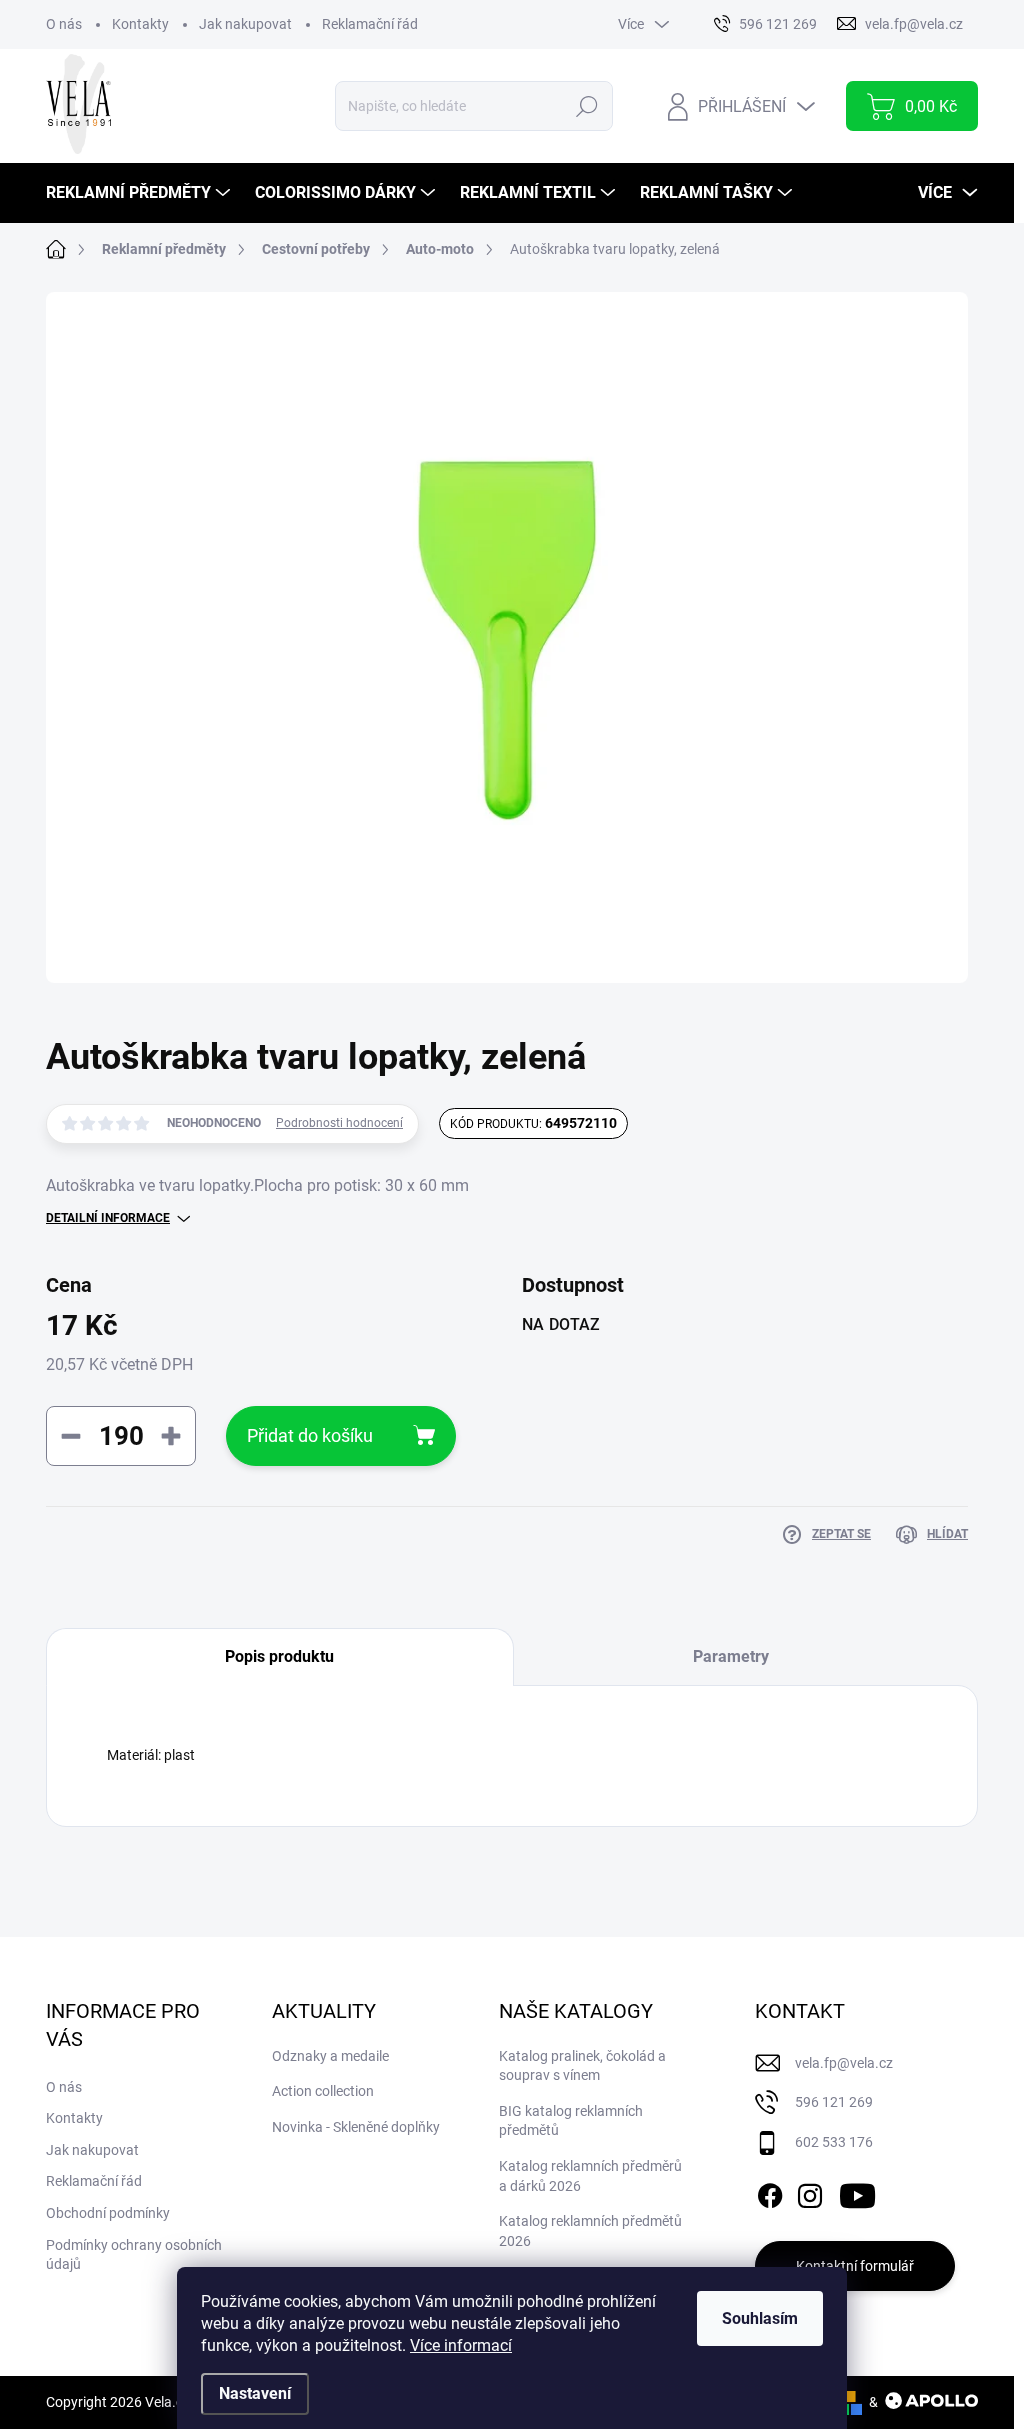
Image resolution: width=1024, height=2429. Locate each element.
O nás (64, 24)
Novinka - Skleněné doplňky (356, 2127)
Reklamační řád (370, 24)
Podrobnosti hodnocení (339, 1123)
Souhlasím (760, 2318)
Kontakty (140, 24)
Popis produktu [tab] (279, 1656)
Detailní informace (108, 1218)
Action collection (323, 2091)
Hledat (587, 106)
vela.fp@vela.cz (844, 2063)
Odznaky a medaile (330, 2056)
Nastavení (255, 2393)
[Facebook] (770, 2192)
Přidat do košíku (310, 1435)
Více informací (461, 2345)
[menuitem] (140, 193)
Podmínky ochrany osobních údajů (134, 2255)
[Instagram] (810, 2192)
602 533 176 (834, 2142)
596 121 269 (834, 2102)
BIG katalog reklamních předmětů (571, 2121)
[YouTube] (857, 2192)
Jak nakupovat (245, 24)
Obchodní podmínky (108, 2213)
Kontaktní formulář (855, 2266)
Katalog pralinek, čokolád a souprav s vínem (582, 2066)
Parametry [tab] (731, 1656)
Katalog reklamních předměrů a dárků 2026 (590, 2176)
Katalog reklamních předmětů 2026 (590, 2231)
